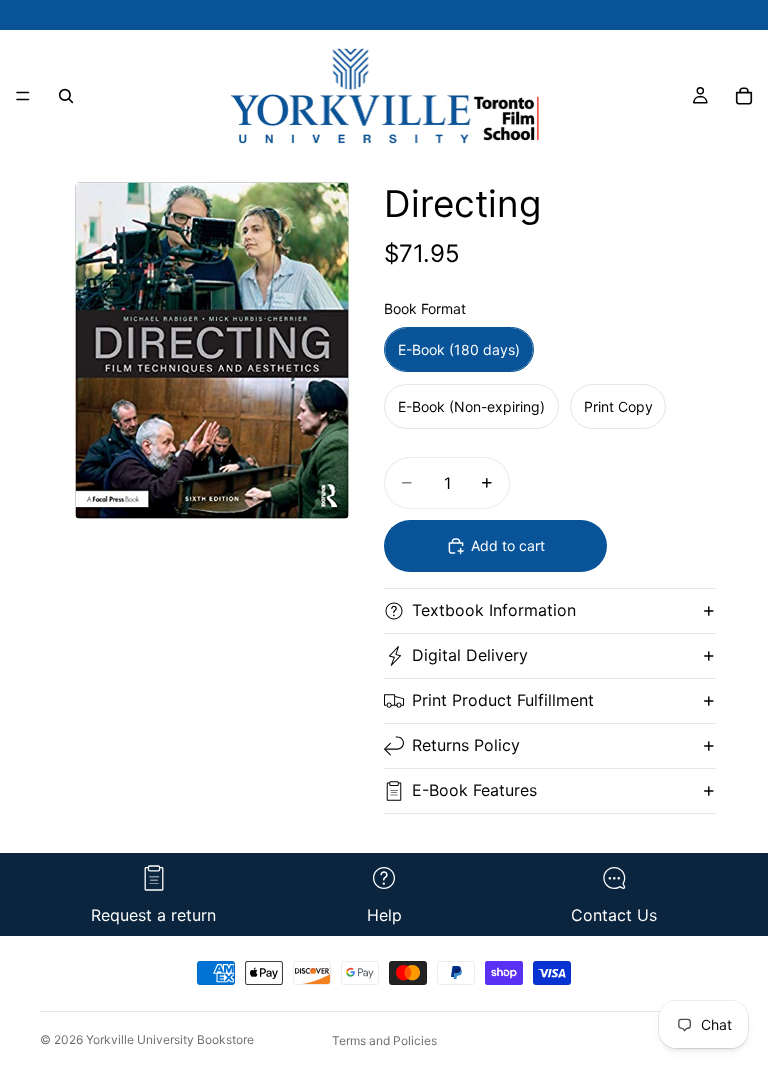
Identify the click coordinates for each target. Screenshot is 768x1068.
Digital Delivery (470, 655)
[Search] (66, 96)
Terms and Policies (384, 1040)
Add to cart (508, 545)
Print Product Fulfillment (503, 700)
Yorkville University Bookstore (170, 1039)
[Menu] (23, 96)
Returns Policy (466, 745)
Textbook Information (494, 610)
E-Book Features (474, 790)
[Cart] (744, 96)
